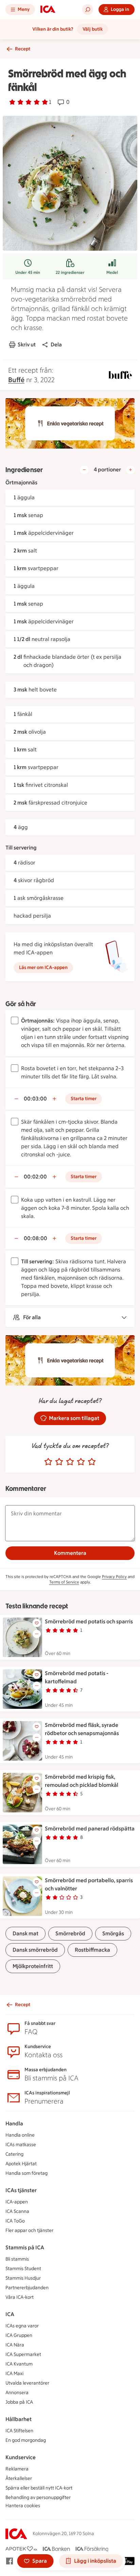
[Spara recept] (37, 1623)
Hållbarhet (19, 2419)
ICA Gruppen (19, 2335)
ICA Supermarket (23, 2354)
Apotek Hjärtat (21, 2164)
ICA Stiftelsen (19, 2431)
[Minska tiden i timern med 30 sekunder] (16, 1099)
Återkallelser (19, 2478)
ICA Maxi (14, 2374)
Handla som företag (27, 2173)
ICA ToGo (15, 2221)
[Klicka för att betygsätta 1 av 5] (48, 1462)
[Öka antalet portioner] (130, 470)
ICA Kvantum (19, 2364)
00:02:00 (35, 1177)
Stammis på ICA (25, 2247)
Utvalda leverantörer (27, 2383)
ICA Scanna (17, 2211)
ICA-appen (17, 2202)
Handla (14, 2124)
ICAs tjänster (21, 2190)
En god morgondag (26, 2440)
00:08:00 (36, 1238)
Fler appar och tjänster (29, 2230)
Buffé (16, 380)
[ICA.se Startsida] (48, 10)
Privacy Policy (114, 1577)
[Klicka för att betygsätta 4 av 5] (81, 1462)
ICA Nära (15, 2345)
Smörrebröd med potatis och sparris (89, 1621)
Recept (23, 49)
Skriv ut (27, 345)
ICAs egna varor (22, 2326)
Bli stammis (17, 2259)
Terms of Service (64, 1582)
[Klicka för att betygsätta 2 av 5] (59, 1462)
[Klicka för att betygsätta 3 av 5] (70, 1462)
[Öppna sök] (88, 10)
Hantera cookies (23, 2506)
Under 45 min (28, 272)
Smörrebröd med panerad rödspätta (90, 1829)
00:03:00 (35, 1099)
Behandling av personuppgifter (38, 2497)
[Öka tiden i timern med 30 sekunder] (54, 1099)
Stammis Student (23, 2269)
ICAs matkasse (21, 2145)
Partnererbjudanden (27, 2288)
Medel (112, 272)
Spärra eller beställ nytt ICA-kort (39, 2488)
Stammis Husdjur (23, 2278)
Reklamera (17, 2469)
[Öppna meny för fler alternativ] (37, 1634)
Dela (56, 345)
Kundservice (21, 2457)
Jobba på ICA (19, 2402)
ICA (10, 2314)
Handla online (20, 2135)
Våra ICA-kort (20, 2297)
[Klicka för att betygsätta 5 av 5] (92, 1462)
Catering (14, 2154)
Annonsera (17, 2393)
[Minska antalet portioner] (84, 470)
